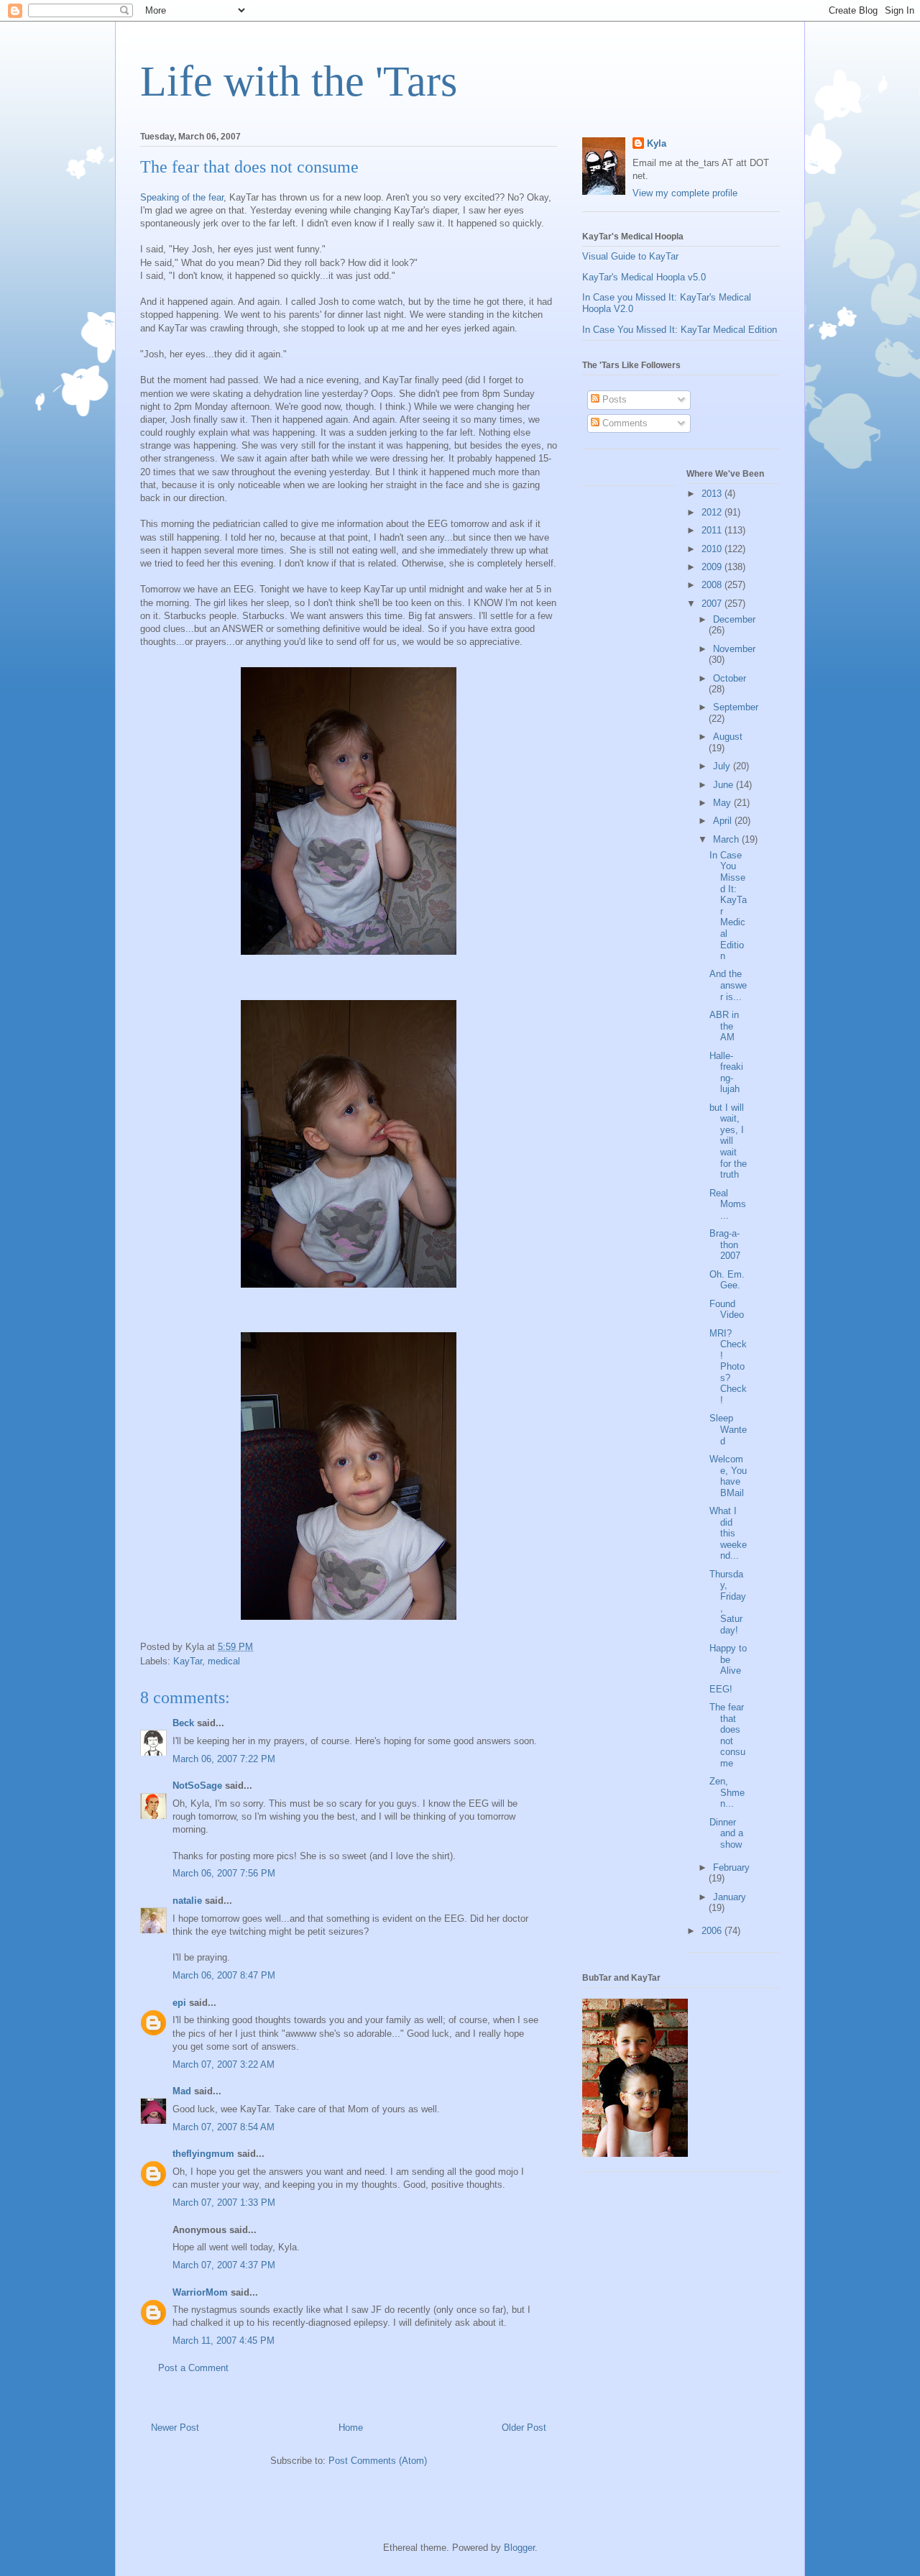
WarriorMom (200, 2292)
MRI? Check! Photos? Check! (728, 1367)
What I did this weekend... (728, 1533)
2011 (713, 530)
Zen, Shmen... (727, 1792)
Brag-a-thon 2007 (725, 1245)
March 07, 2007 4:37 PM (224, 2265)
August (728, 737)
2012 (713, 512)
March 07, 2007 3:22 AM (224, 2064)
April (724, 821)
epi (179, 2003)
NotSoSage (197, 1786)
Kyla (657, 143)
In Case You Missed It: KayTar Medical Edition (680, 330)
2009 (713, 567)
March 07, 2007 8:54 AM (224, 2127)
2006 (713, 1931)
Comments (624, 423)
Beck (183, 1723)
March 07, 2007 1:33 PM (224, 2203)
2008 (713, 585)
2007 (713, 604)
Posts (613, 399)
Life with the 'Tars (299, 81)
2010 (713, 549)
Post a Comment (193, 2368)
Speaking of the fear (182, 197)
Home (351, 2428)
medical (224, 1661)
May (723, 803)
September (736, 707)
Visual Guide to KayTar (630, 256)
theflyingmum (203, 2154)
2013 (713, 494)
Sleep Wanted (728, 1429)
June (724, 785)
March (727, 839)
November (734, 649)
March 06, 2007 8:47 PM (224, 1975)
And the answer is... (728, 985)
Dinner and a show (726, 1833)
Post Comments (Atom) (378, 2461)
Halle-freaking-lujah (726, 1073)
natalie (187, 1901)
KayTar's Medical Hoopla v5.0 (644, 277)
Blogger (519, 2548)
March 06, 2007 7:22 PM (224, 1759)
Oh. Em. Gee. (727, 1280)
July (723, 766)
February (731, 1867)
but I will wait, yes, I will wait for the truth (728, 1141)
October (730, 678)
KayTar (188, 1661)
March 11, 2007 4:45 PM (224, 2341)
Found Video (727, 1310)
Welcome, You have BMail (728, 1476)
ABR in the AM (724, 1026)
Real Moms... (728, 1204)
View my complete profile (685, 193)
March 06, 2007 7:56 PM (224, 1873)
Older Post (524, 2428)
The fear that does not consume (727, 1735)
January (730, 1897)
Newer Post (175, 2428)
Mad (182, 2091)
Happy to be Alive (728, 1659)
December (734, 619)
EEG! (721, 1689)
